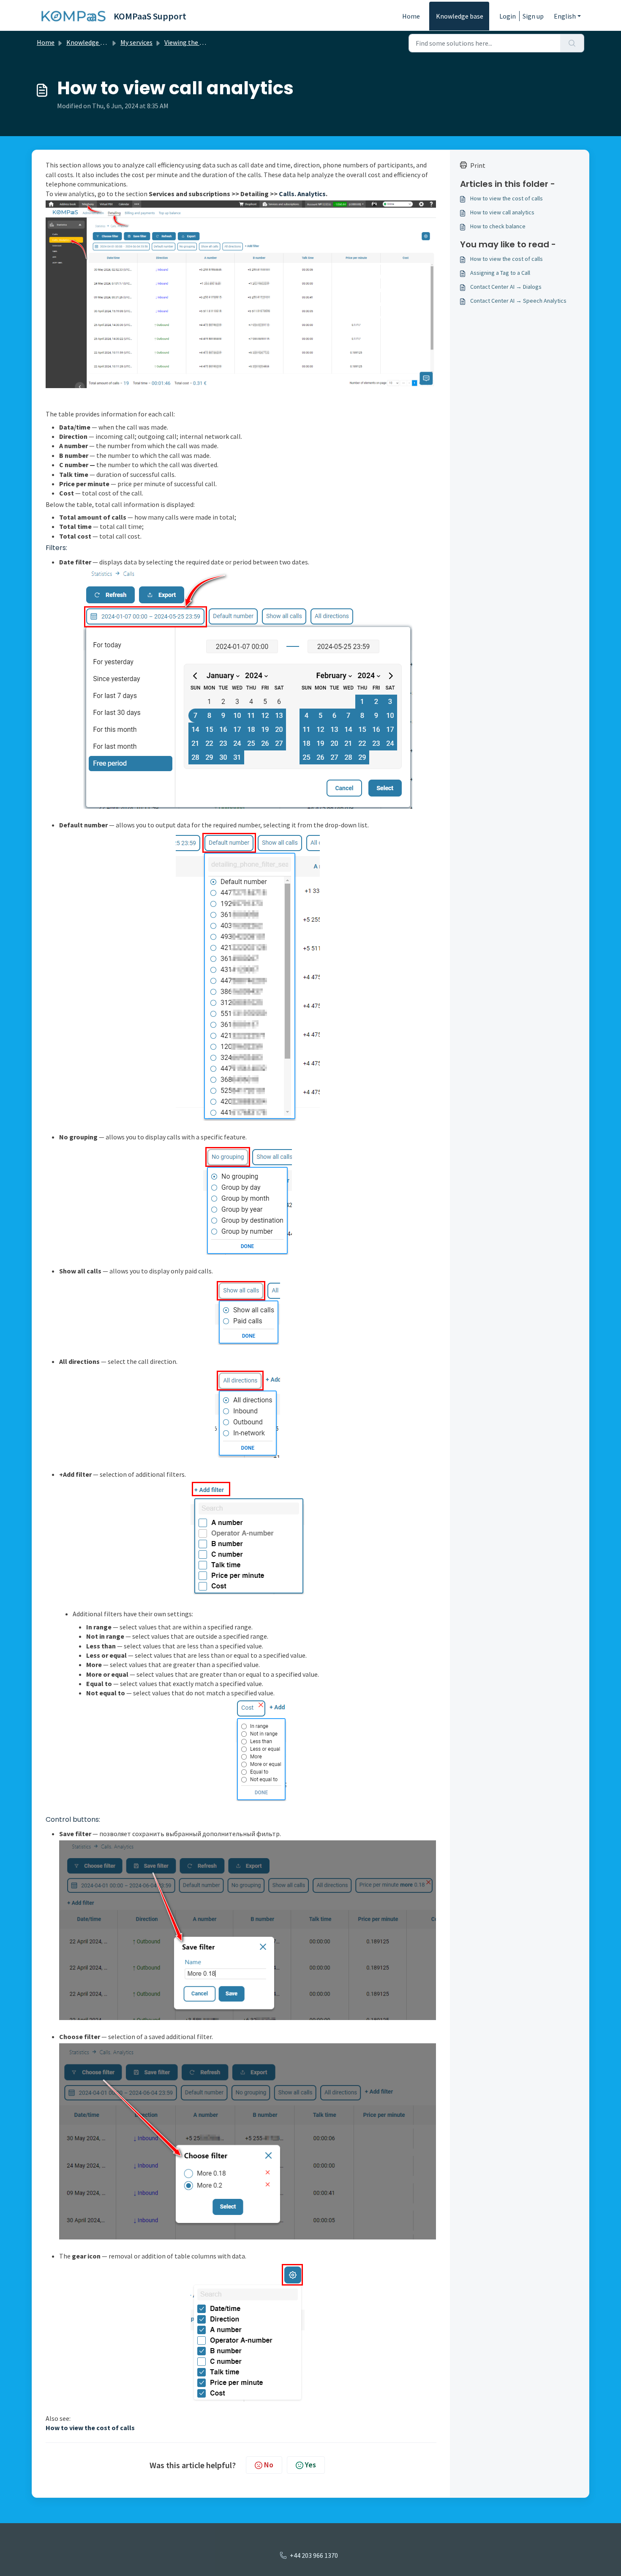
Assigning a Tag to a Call (500, 273)
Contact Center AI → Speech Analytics (518, 301)
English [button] (565, 16)
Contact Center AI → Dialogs (506, 287)
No (269, 2465)
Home (411, 16)
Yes (310, 2465)
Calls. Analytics (302, 194)
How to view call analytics (502, 212)
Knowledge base (460, 16)
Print (478, 165)
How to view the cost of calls (507, 198)
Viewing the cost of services (204, 42)
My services (136, 42)
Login (508, 16)
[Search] (572, 43)
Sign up (533, 16)
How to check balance (498, 226)
